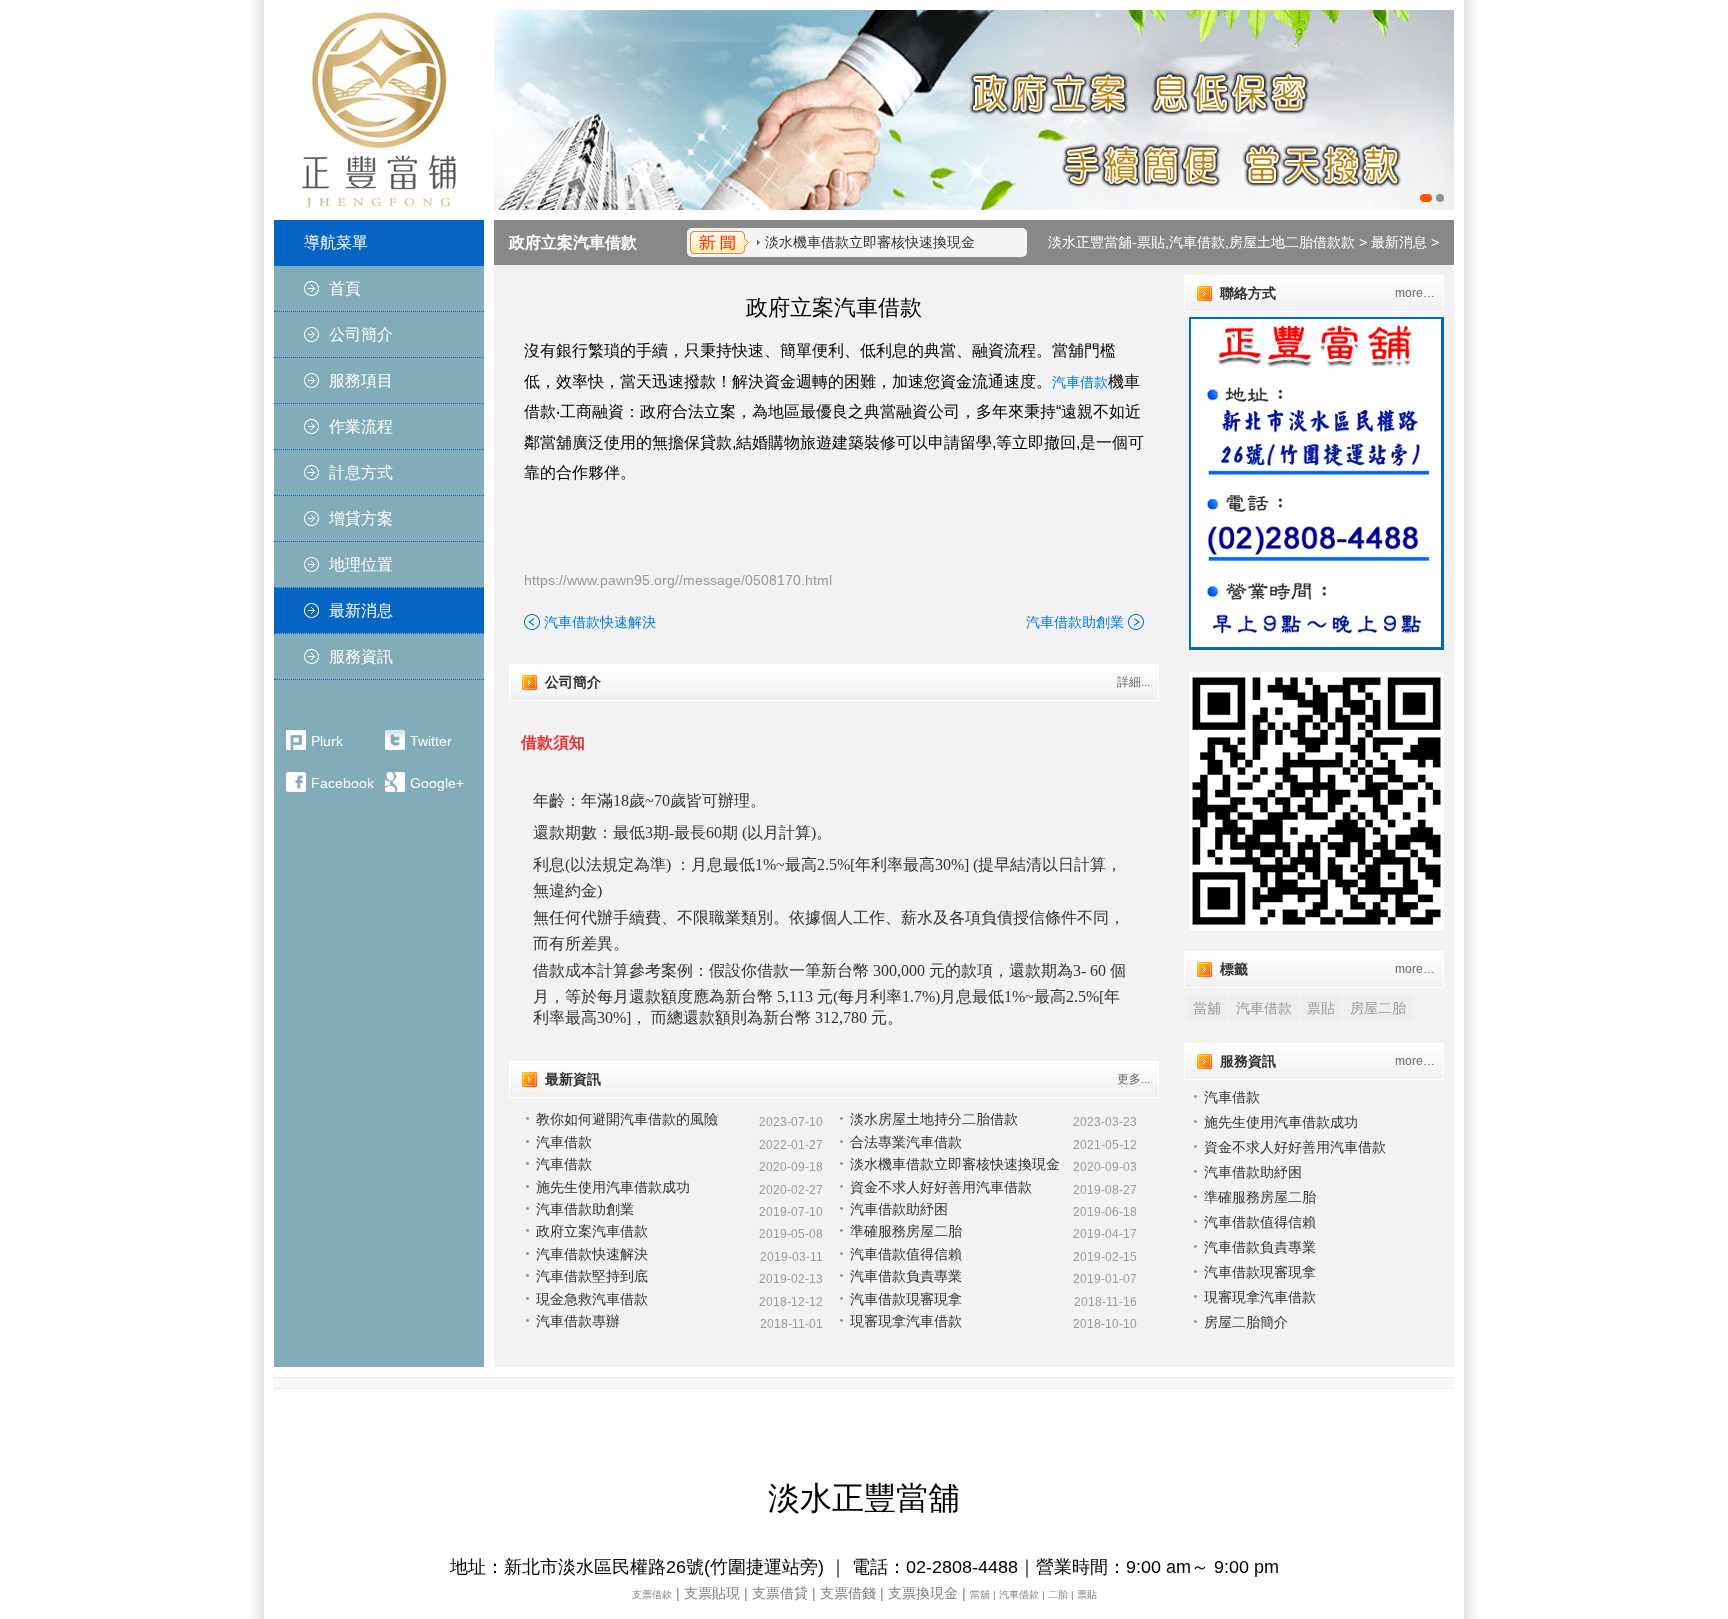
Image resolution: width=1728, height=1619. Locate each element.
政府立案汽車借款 (573, 242)
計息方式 (361, 472)
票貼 (1321, 1008)
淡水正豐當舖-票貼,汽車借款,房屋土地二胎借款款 (1201, 242)
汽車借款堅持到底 (592, 1276)
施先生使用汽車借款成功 (613, 1187)
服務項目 (361, 380)
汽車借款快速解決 (600, 622)
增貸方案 (361, 518)
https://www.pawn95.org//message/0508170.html (678, 580)
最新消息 (361, 610)
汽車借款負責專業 (906, 1276)
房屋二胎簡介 (1246, 1322)
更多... (1133, 1079)
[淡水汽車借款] (974, 110)
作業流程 (361, 426)
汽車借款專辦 (578, 1321)
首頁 (345, 288)
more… (1415, 293)
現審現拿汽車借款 (906, 1321)
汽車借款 (1080, 382)
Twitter (431, 741)
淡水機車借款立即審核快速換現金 (870, 242)
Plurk (327, 741)
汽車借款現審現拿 (906, 1299)
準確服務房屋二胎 (906, 1231)
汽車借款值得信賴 (906, 1254)
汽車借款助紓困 (899, 1209)
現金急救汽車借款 (592, 1299)
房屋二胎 (1378, 1008)
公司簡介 (361, 334)
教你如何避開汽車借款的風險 (627, 1119)
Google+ (437, 783)
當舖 (1207, 1008)
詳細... (1133, 682)
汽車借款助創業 (1075, 622)
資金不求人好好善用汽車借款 (941, 1187)
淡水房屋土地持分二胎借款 (934, 1119)
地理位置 (361, 564)
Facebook (342, 783)
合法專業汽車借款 (906, 1142)
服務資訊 (361, 656)
